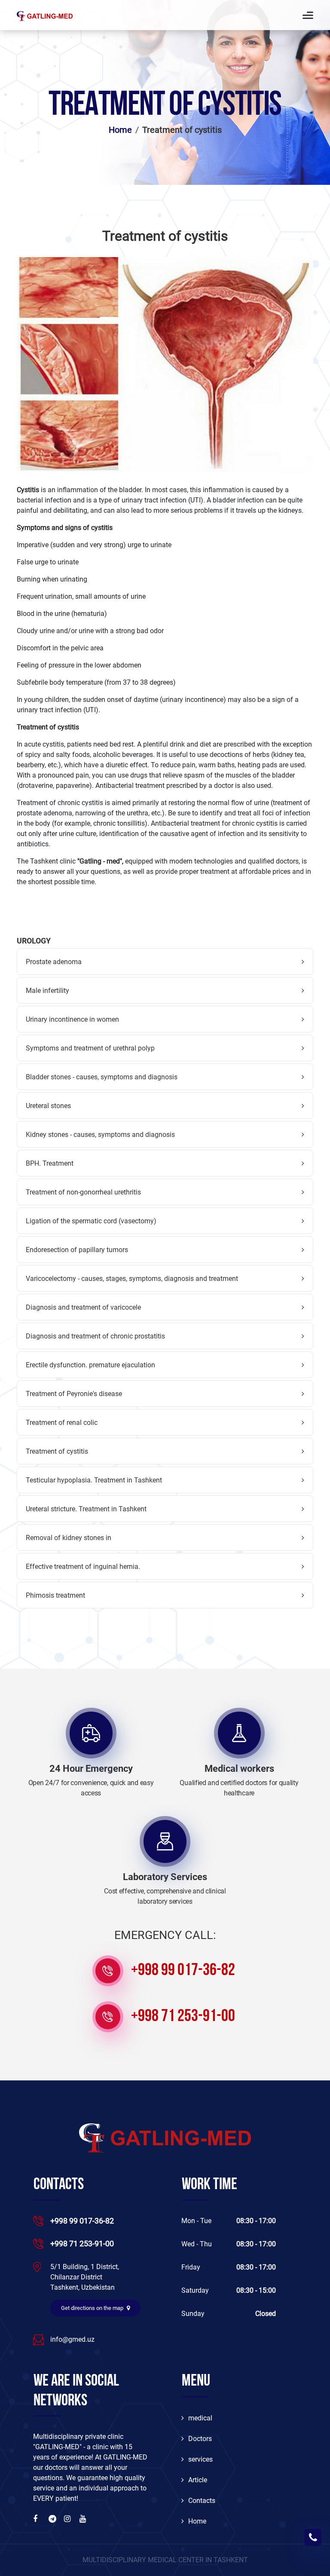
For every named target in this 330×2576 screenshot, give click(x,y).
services (200, 2459)
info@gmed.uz (72, 2339)
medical (200, 2418)
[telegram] (53, 2519)
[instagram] (68, 2519)
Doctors (200, 2439)
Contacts (202, 2501)
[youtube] (84, 2519)
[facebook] (37, 2519)
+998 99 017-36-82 (183, 1971)
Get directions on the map (93, 2308)
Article (198, 2480)
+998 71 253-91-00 (183, 2017)
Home (120, 130)
